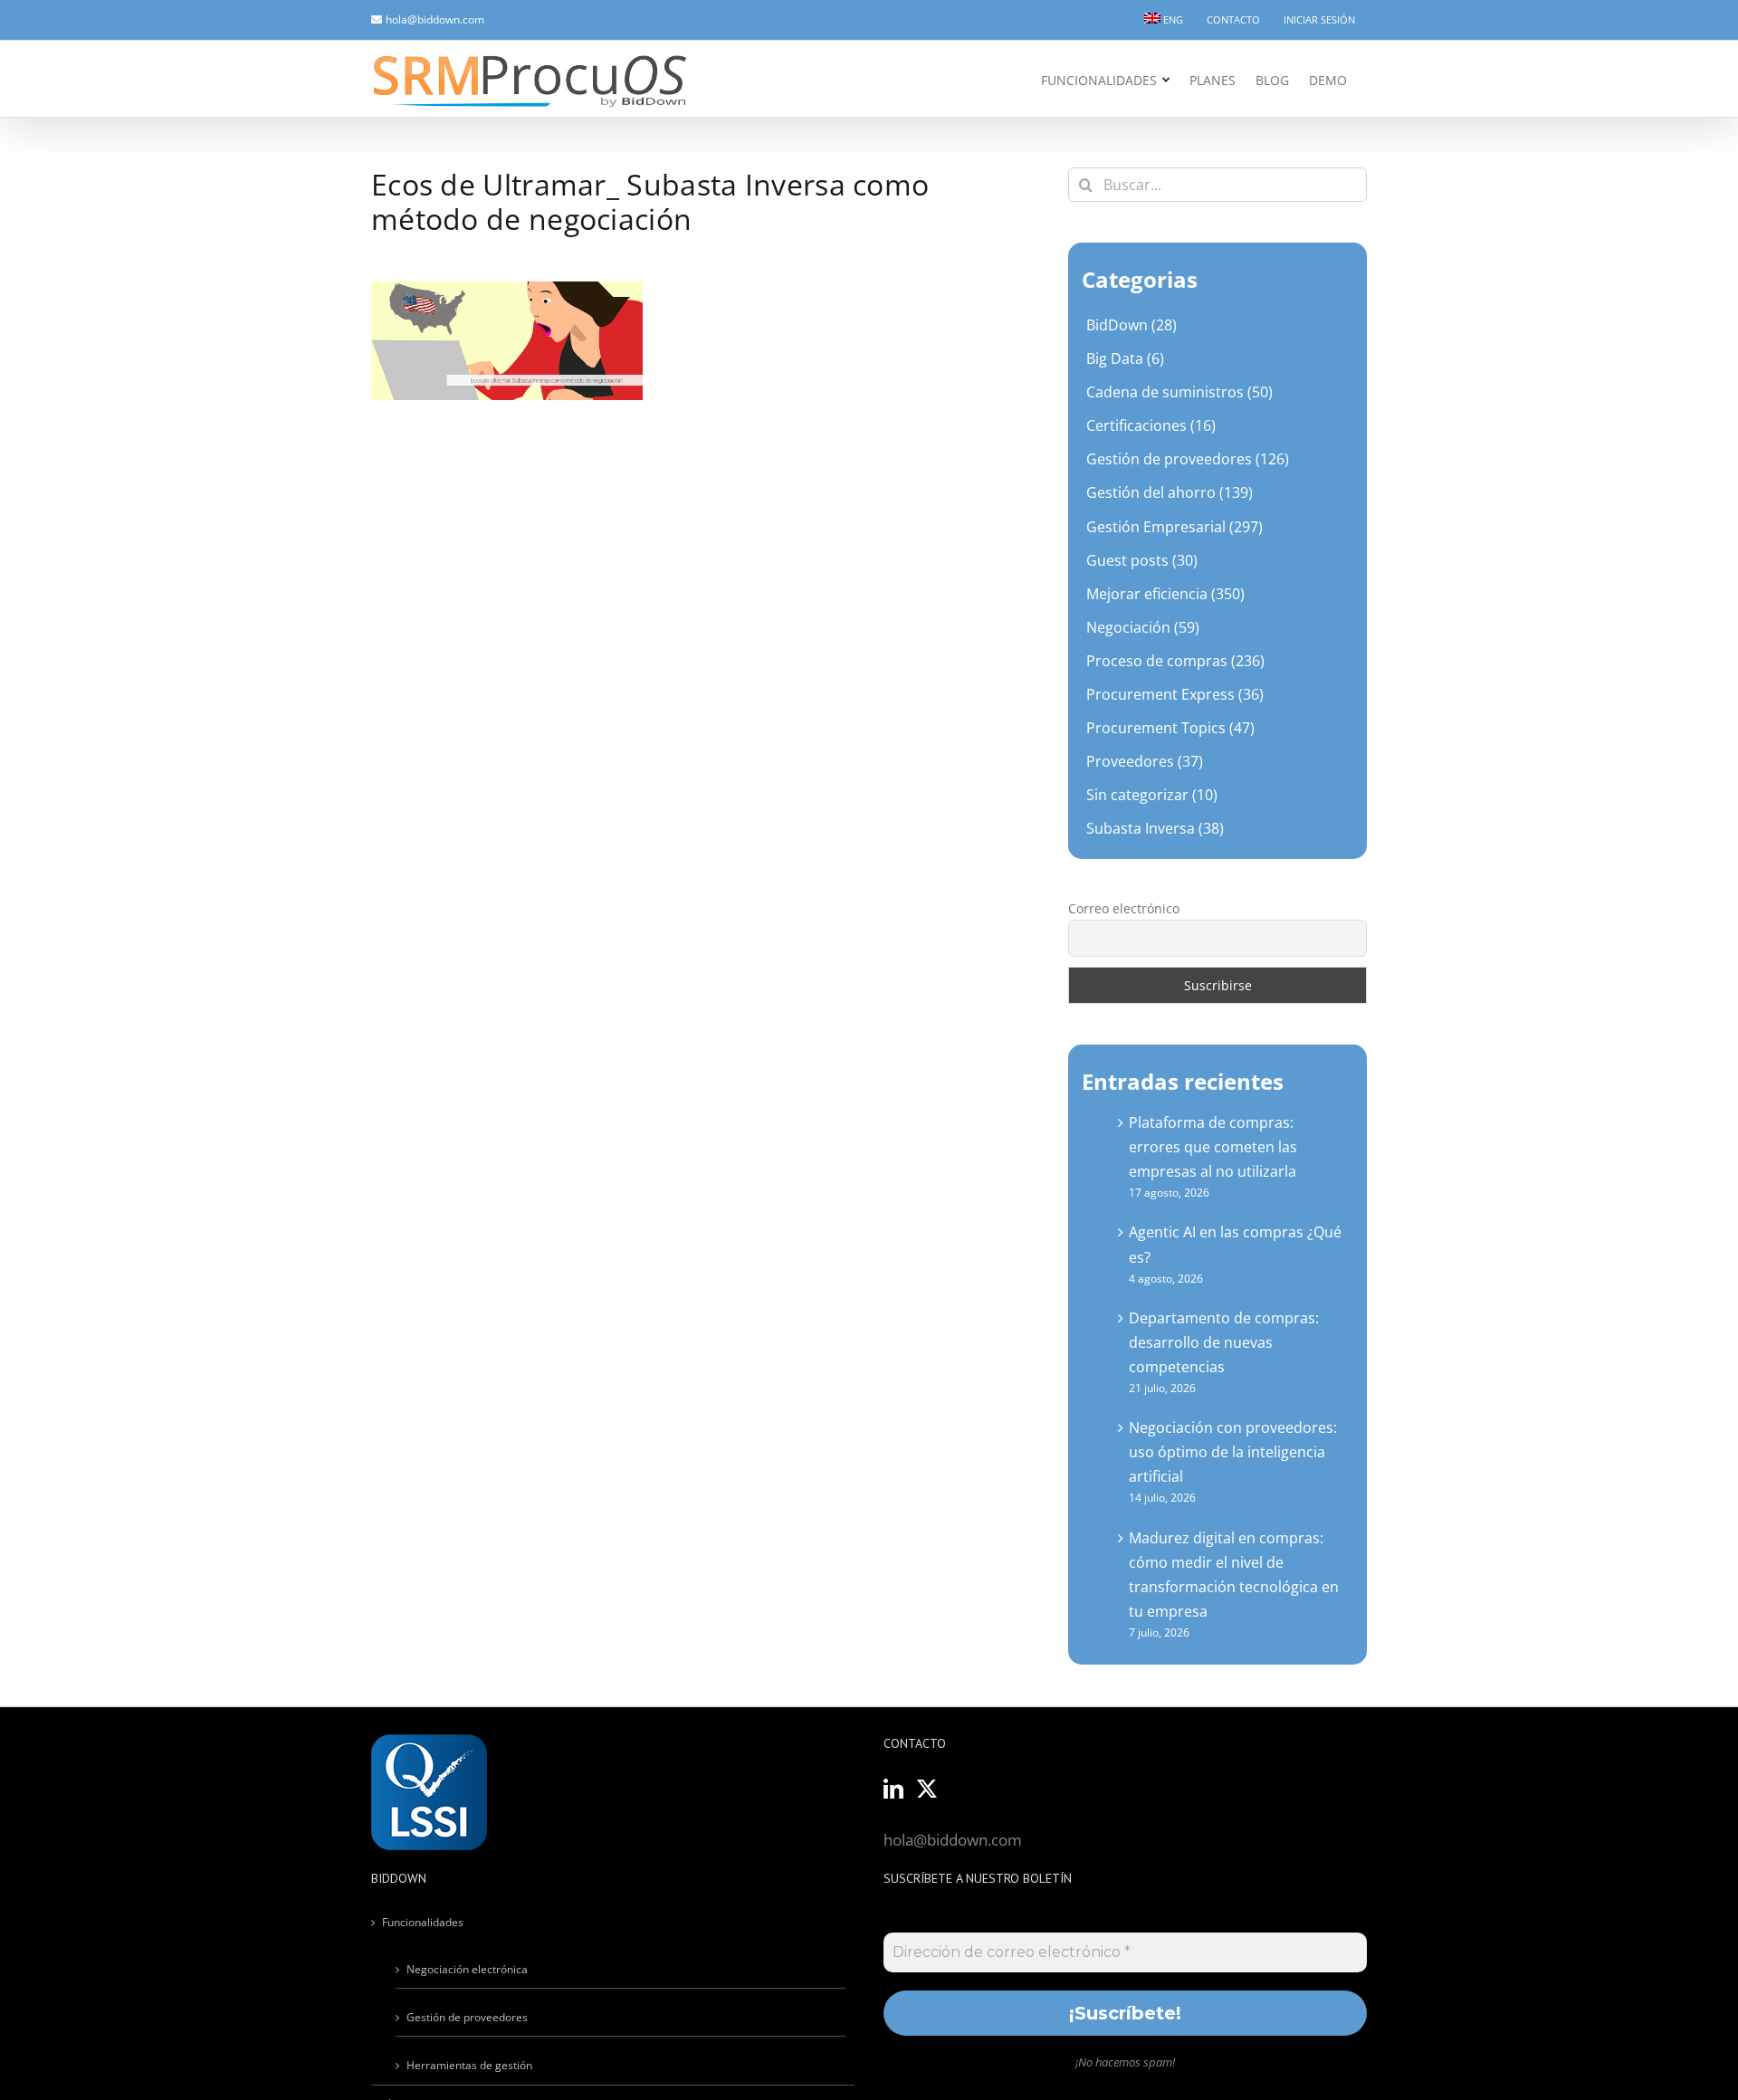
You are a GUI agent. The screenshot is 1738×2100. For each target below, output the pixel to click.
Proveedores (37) (1145, 761)
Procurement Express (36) (1175, 694)
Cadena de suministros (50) (1179, 392)
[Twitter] (927, 1789)
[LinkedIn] (893, 1789)
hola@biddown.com (435, 19)
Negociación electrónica (467, 1969)
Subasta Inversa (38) (1155, 828)
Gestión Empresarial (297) (1175, 527)
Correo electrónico (1124, 908)
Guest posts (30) (1142, 560)
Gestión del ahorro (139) (1170, 492)
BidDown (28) (1132, 325)
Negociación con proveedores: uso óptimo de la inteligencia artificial (1233, 1452)
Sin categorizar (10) (1152, 795)
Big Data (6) (1125, 358)
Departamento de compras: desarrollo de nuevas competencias (1224, 1342)
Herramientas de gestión (469, 2065)
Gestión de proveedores (467, 2017)
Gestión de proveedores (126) (1188, 459)
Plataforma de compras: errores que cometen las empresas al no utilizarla (1213, 1147)
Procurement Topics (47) (1170, 728)
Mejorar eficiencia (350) (1165, 594)
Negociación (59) (1143, 627)
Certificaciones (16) (1151, 425)
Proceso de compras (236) (1175, 661)
